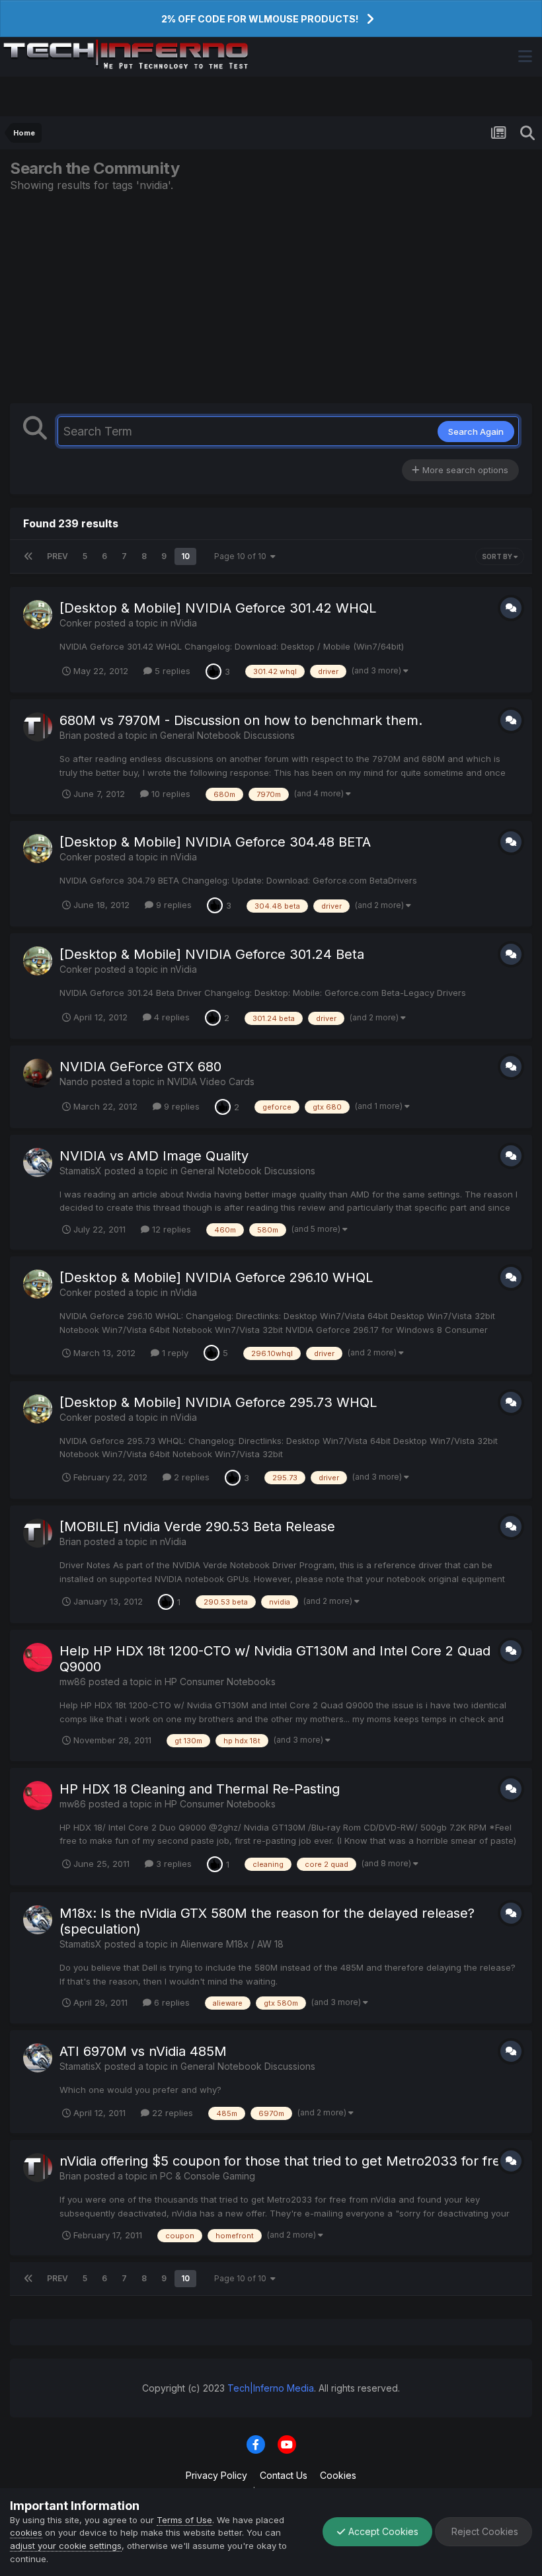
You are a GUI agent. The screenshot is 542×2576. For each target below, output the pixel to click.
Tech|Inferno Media (271, 2388)
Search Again (476, 432)
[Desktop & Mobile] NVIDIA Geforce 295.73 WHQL (218, 1402)
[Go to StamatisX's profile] (38, 1162)
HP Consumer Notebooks (220, 1682)
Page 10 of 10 (242, 556)
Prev (58, 556)
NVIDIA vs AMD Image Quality (154, 1156)
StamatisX (81, 1171)
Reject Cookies (484, 2531)
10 (185, 556)
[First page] (28, 556)
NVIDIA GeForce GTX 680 (140, 1067)
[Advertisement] (271, 297)
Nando (74, 1081)
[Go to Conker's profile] (38, 615)
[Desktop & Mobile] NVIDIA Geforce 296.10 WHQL (216, 1277)
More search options (464, 470)
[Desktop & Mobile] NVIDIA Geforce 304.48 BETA (215, 842)
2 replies (190, 1477)
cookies (26, 2532)
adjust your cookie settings (66, 2546)
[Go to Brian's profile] (38, 727)
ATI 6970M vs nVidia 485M (143, 2051)
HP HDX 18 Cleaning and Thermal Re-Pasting (200, 1789)
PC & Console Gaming (208, 2176)
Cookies (338, 2475)
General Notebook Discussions (227, 735)
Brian (70, 735)
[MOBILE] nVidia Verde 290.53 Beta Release (197, 1527)
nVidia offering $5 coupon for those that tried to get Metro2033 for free (284, 2161)
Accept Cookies (382, 2531)
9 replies (173, 905)
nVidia (184, 623)
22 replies (171, 2113)
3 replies (173, 1864)
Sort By (498, 556)
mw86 (73, 1682)
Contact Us (284, 2475)
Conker (76, 623)
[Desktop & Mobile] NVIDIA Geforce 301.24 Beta (212, 954)
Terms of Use (184, 2520)
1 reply (174, 1353)
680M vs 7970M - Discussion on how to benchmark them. (241, 720)
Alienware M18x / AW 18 (232, 1944)
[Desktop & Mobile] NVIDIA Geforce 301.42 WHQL (218, 608)
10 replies (170, 794)
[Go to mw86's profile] (38, 1657)
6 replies (171, 2002)
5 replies (171, 671)
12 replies (170, 1229)
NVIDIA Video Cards (211, 1081)
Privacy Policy (216, 2475)
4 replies (171, 1017)
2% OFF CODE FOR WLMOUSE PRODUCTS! (260, 19)
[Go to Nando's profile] (38, 1073)
